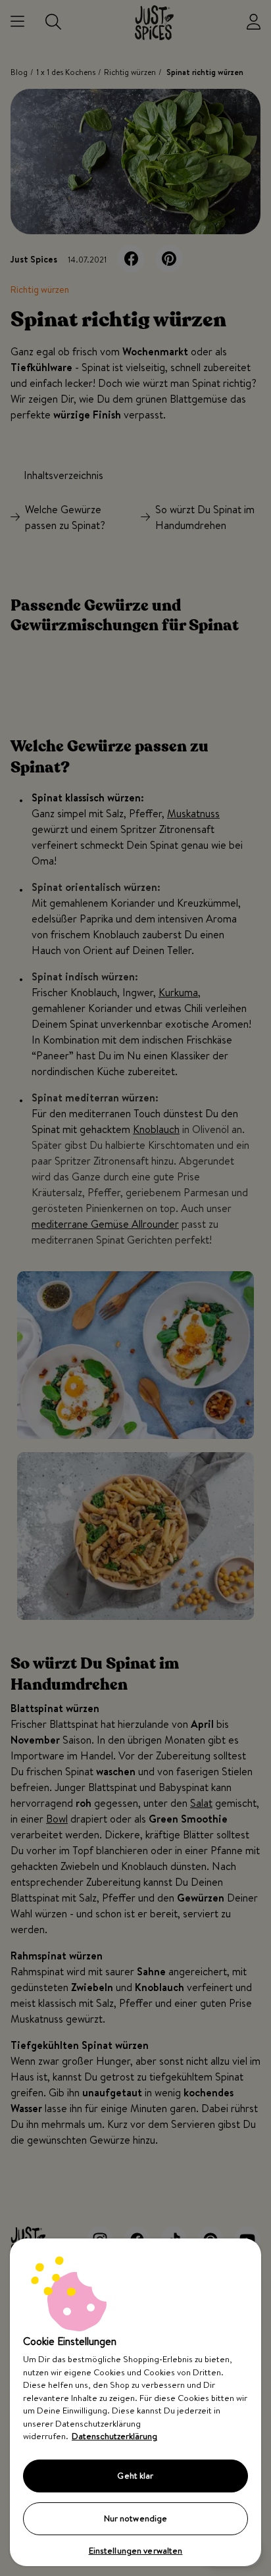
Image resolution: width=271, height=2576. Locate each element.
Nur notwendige (136, 2518)
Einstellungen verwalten (136, 2550)
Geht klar (135, 2475)
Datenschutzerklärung (114, 2436)
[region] (135, 2402)
